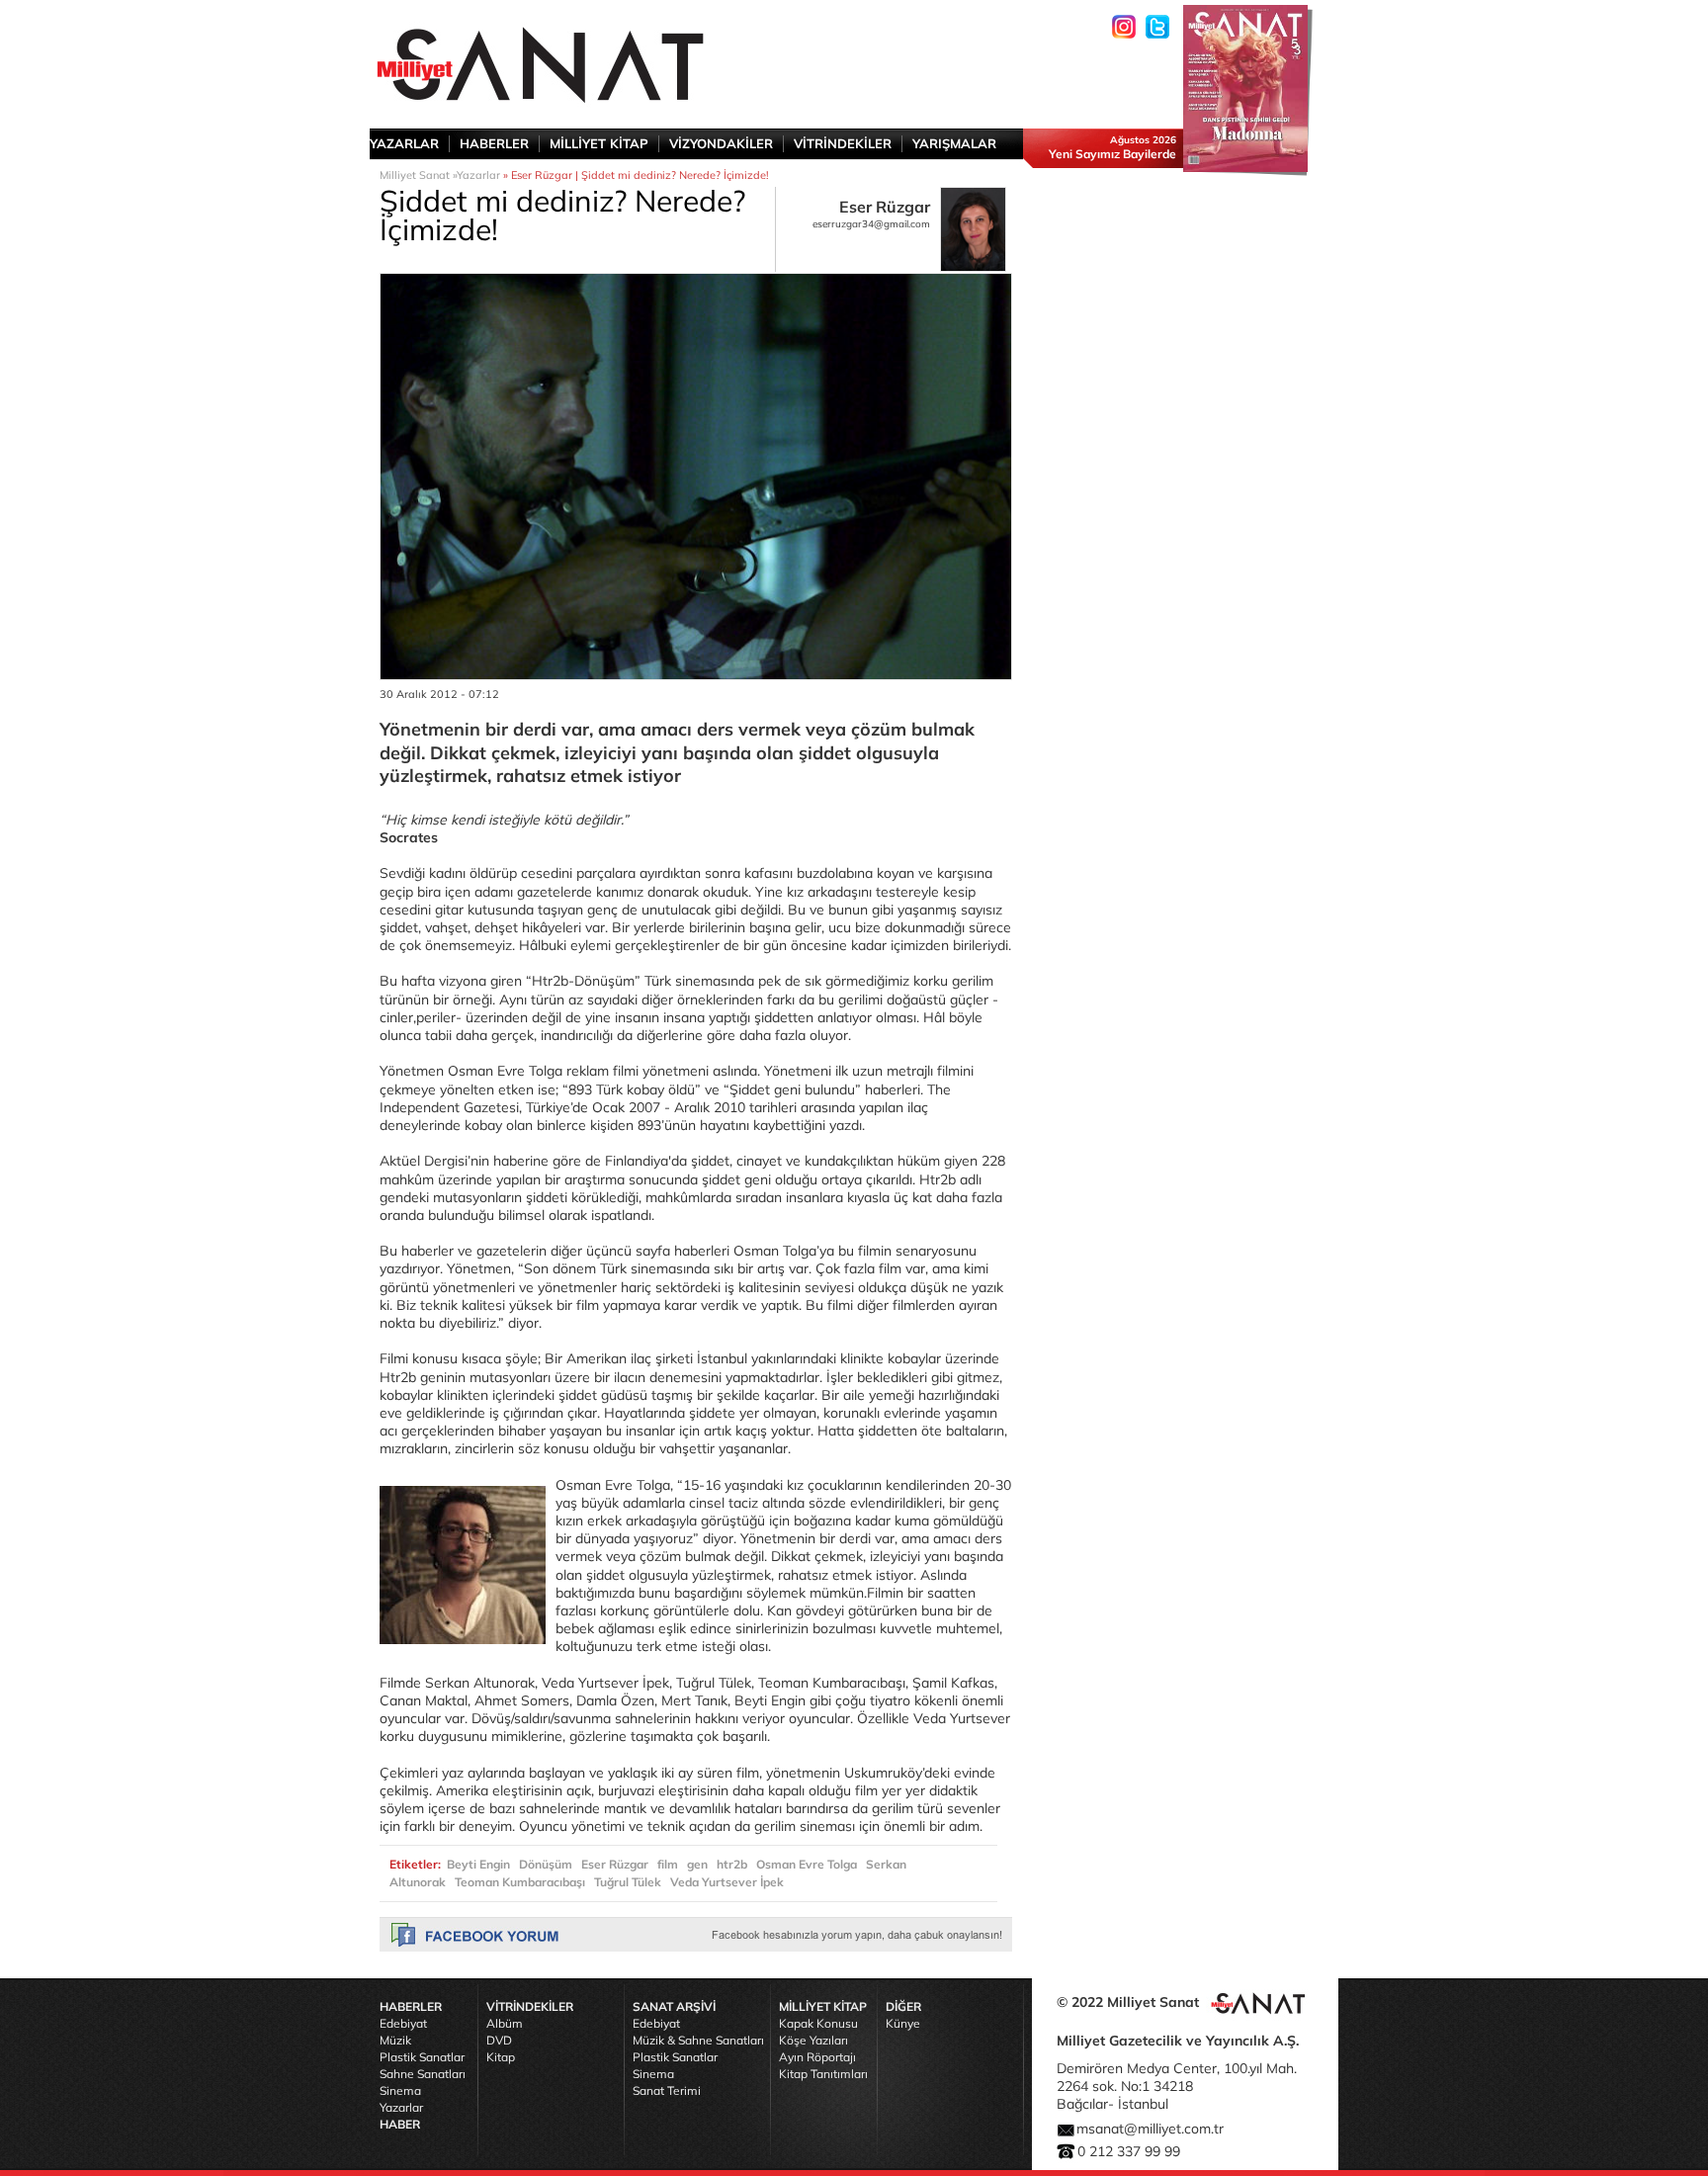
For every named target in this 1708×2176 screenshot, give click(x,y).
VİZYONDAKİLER (721, 143)
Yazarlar (478, 175)
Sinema (400, 2090)
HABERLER (494, 143)
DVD (499, 2040)
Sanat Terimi (667, 2090)
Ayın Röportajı (817, 2057)
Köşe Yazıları (813, 2040)
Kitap (501, 2057)
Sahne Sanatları (423, 2074)
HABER (400, 2124)
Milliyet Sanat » (418, 175)
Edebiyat (403, 2023)
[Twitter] (1157, 27)
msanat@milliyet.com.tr (1150, 2129)
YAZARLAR (404, 143)
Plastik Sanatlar (422, 2057)
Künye (903, 2023)
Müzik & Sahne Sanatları (698, 2040)
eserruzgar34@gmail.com (871, 224)
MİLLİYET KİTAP (599, 143)
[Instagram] (1124, 27)
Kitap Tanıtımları (823, 2074)
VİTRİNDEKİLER (843, 143)
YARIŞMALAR (954, 143)
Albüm (505, 2023)
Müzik (395, 2040)
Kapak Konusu (818, 2023)
